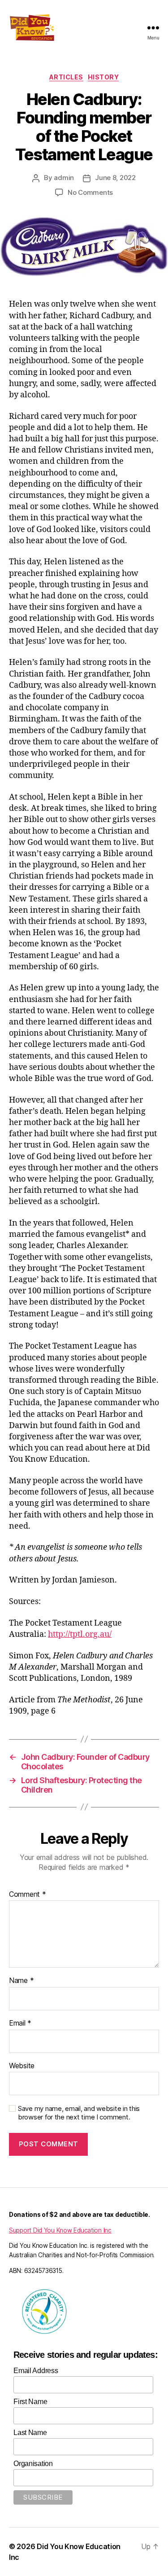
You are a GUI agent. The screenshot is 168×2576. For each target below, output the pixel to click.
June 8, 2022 (115, 178)
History (103, 77)
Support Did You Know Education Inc (60, 2230)
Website (22, 2066)
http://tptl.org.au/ (80, 1634)
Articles (66, 77)
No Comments (90, 192)
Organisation (33, 2464)
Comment (28, 1895)
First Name (30, 2402)
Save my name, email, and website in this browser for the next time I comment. (79, 2113)
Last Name (30, 2433)
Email (20, 2023)
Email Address (36, 2371)
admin (64, 178)
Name (21, 1981)
